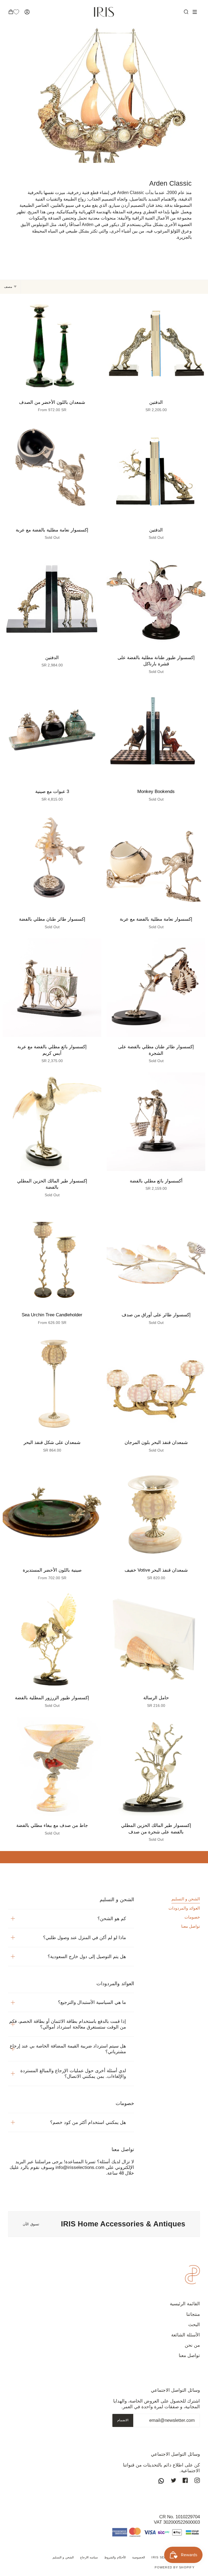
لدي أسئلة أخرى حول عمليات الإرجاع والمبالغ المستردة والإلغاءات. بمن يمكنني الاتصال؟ (73, 2074)
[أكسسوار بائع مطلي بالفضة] (156, 1122)
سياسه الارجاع (89, 2557)
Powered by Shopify (175, 2567)
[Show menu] (193, 12)
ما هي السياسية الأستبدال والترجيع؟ (92, 2002)
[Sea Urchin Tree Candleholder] (52, 1256)
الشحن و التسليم (186, 1899)
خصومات (192, 1917)
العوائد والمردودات (184, 1908)
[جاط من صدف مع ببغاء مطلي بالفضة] (52, 1766)
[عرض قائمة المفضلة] (19, 12)
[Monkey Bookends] (156, 732)
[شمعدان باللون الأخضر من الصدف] (52, 343)
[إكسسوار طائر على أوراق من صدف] (156, 1256)
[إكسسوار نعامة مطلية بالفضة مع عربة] (52, 471)
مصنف (8, 287)
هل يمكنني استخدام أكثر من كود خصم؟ (88, 2122)
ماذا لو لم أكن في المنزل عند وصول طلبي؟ (84, 1938)
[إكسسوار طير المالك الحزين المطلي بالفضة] (52, 1122)
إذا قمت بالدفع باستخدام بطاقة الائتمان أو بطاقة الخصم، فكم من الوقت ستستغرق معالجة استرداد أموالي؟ (68, 2024)
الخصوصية (139, 2557)
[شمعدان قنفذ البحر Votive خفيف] (156, 1511)
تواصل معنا (191, 1926)
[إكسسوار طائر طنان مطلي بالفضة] (52, 860)
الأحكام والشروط (115, 2557)
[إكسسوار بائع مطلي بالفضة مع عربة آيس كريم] (52, 988)
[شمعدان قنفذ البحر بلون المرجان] (156, 1383)
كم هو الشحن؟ (112, 1919)
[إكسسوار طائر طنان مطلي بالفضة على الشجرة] (156, 988)
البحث (194, 2325)
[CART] (11, 12)
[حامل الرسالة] (156, 1639)
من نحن (192, 2345)
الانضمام (123, 2420)
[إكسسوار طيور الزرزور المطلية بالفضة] (52, 1639)
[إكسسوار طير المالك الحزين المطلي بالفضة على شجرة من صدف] (156, 1766)
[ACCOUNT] (27, 12)
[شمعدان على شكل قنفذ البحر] (52, 1383)
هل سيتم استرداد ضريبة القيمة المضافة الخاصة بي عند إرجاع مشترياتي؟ (68, 2049)
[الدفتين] (156, 343)
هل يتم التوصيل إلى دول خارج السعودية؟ (87, 1957)
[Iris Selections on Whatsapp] (161, 2481)
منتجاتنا (193, 2314)
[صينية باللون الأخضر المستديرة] (52, 1511)
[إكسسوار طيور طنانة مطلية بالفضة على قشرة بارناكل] (156, 598)
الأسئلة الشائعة (186, 2335)
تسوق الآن (31, 2224)
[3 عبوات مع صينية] (52, 732)
